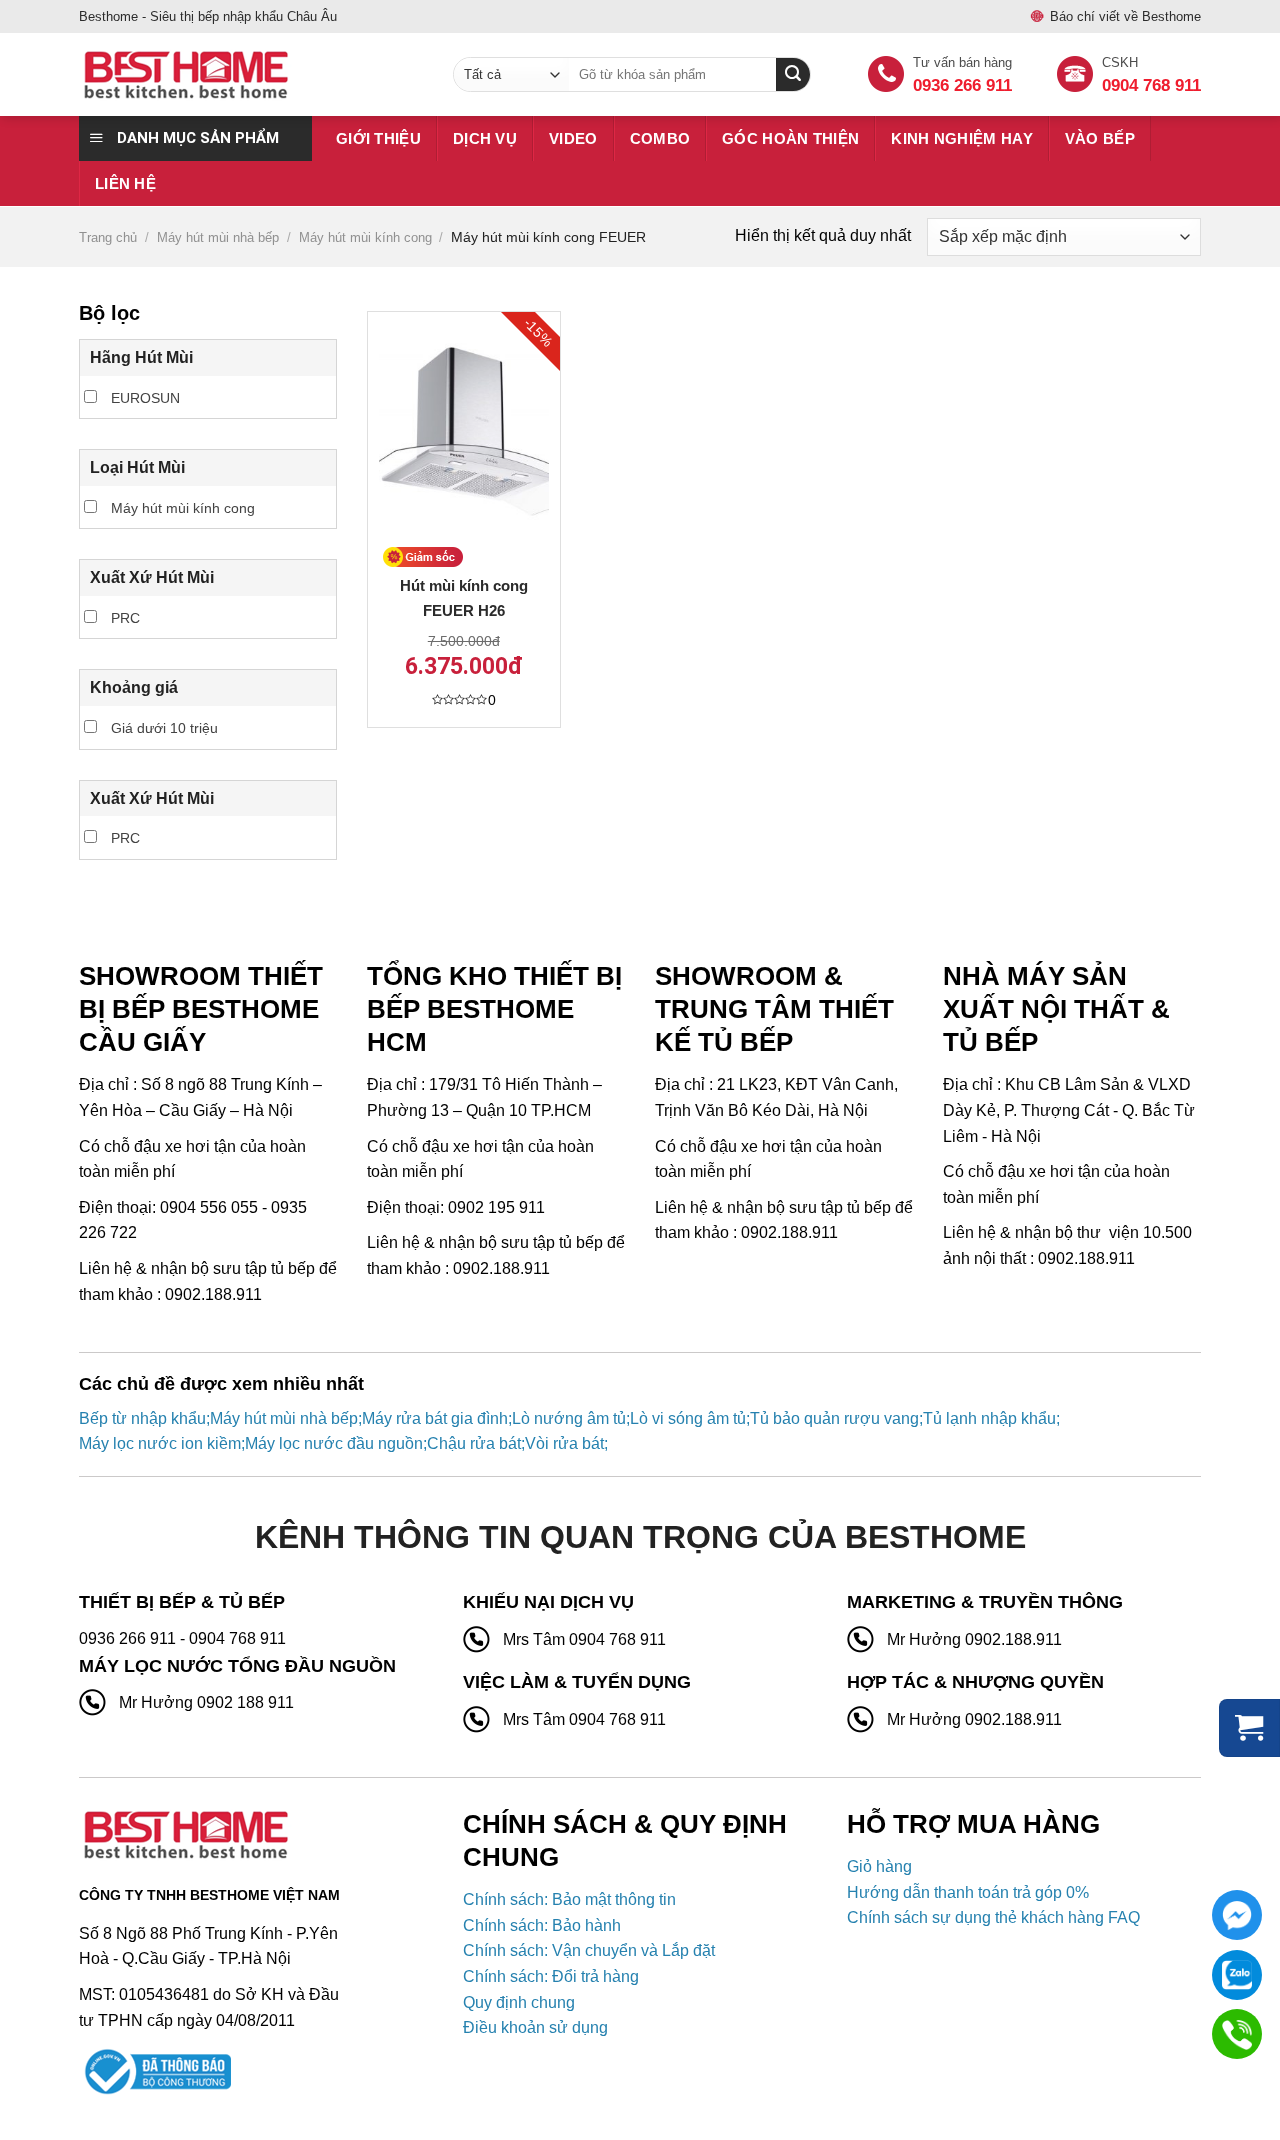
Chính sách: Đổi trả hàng (551, 1976)
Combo (660, 138)
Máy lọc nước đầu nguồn (334, 1443)
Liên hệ (125, 183)
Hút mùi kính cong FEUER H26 (464, 598)
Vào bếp (1100, 138)
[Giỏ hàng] (1249, 1728)
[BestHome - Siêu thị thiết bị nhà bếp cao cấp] (251, 75)
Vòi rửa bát (564, 1443)
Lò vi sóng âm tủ (688, 1418)
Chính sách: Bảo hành (542, 1925)
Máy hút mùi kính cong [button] (181, 508)
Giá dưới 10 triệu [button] (162, 728)
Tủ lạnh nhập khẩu (989, 1418)
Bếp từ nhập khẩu (142, 1418)
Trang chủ (108, 237)
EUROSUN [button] (143, 398)
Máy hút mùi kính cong (365, 237)
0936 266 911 (962, 85)
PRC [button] (123, 618)
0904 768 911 (1151, 85)
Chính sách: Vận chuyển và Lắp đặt (589, 1950)
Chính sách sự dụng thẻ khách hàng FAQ (993, 1917)
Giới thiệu (378, 138)
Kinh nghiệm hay (962, 138)
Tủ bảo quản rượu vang (834, 1418)
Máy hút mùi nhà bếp (218, 237)
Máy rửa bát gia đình (435, 1418)
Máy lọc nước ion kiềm (160, 1443)
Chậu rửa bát (474, 1443)
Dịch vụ (485, 138)
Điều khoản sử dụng (535, 2027)
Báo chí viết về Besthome (1125, 16)
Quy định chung (519, 2002)
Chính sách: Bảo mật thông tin (569, 1899)
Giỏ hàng (879, 1866)
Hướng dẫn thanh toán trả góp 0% (968, 1892)
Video (573, 138)
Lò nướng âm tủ (569, 1418)
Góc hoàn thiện (790, 138)
